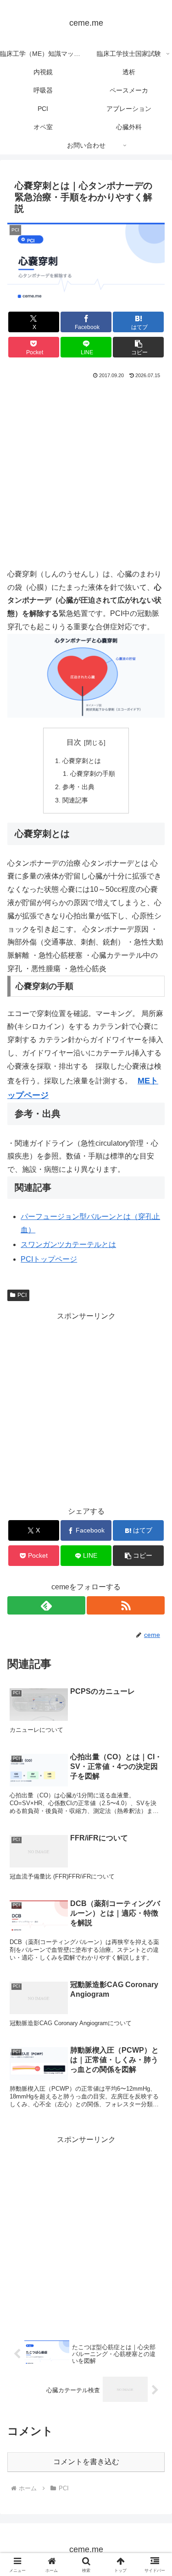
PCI (22, 1295)
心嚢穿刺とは (82, 761)
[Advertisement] (86, 471)
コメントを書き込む (86, 2462)
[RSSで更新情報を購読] (126, 1605)
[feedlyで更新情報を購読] (46, 1605)
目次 (74, 742)
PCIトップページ (49, 1259)
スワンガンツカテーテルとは (68, 1244)
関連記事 (75, 800)
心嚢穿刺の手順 (93, 774)
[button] (138, 347)
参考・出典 (78, 787)
